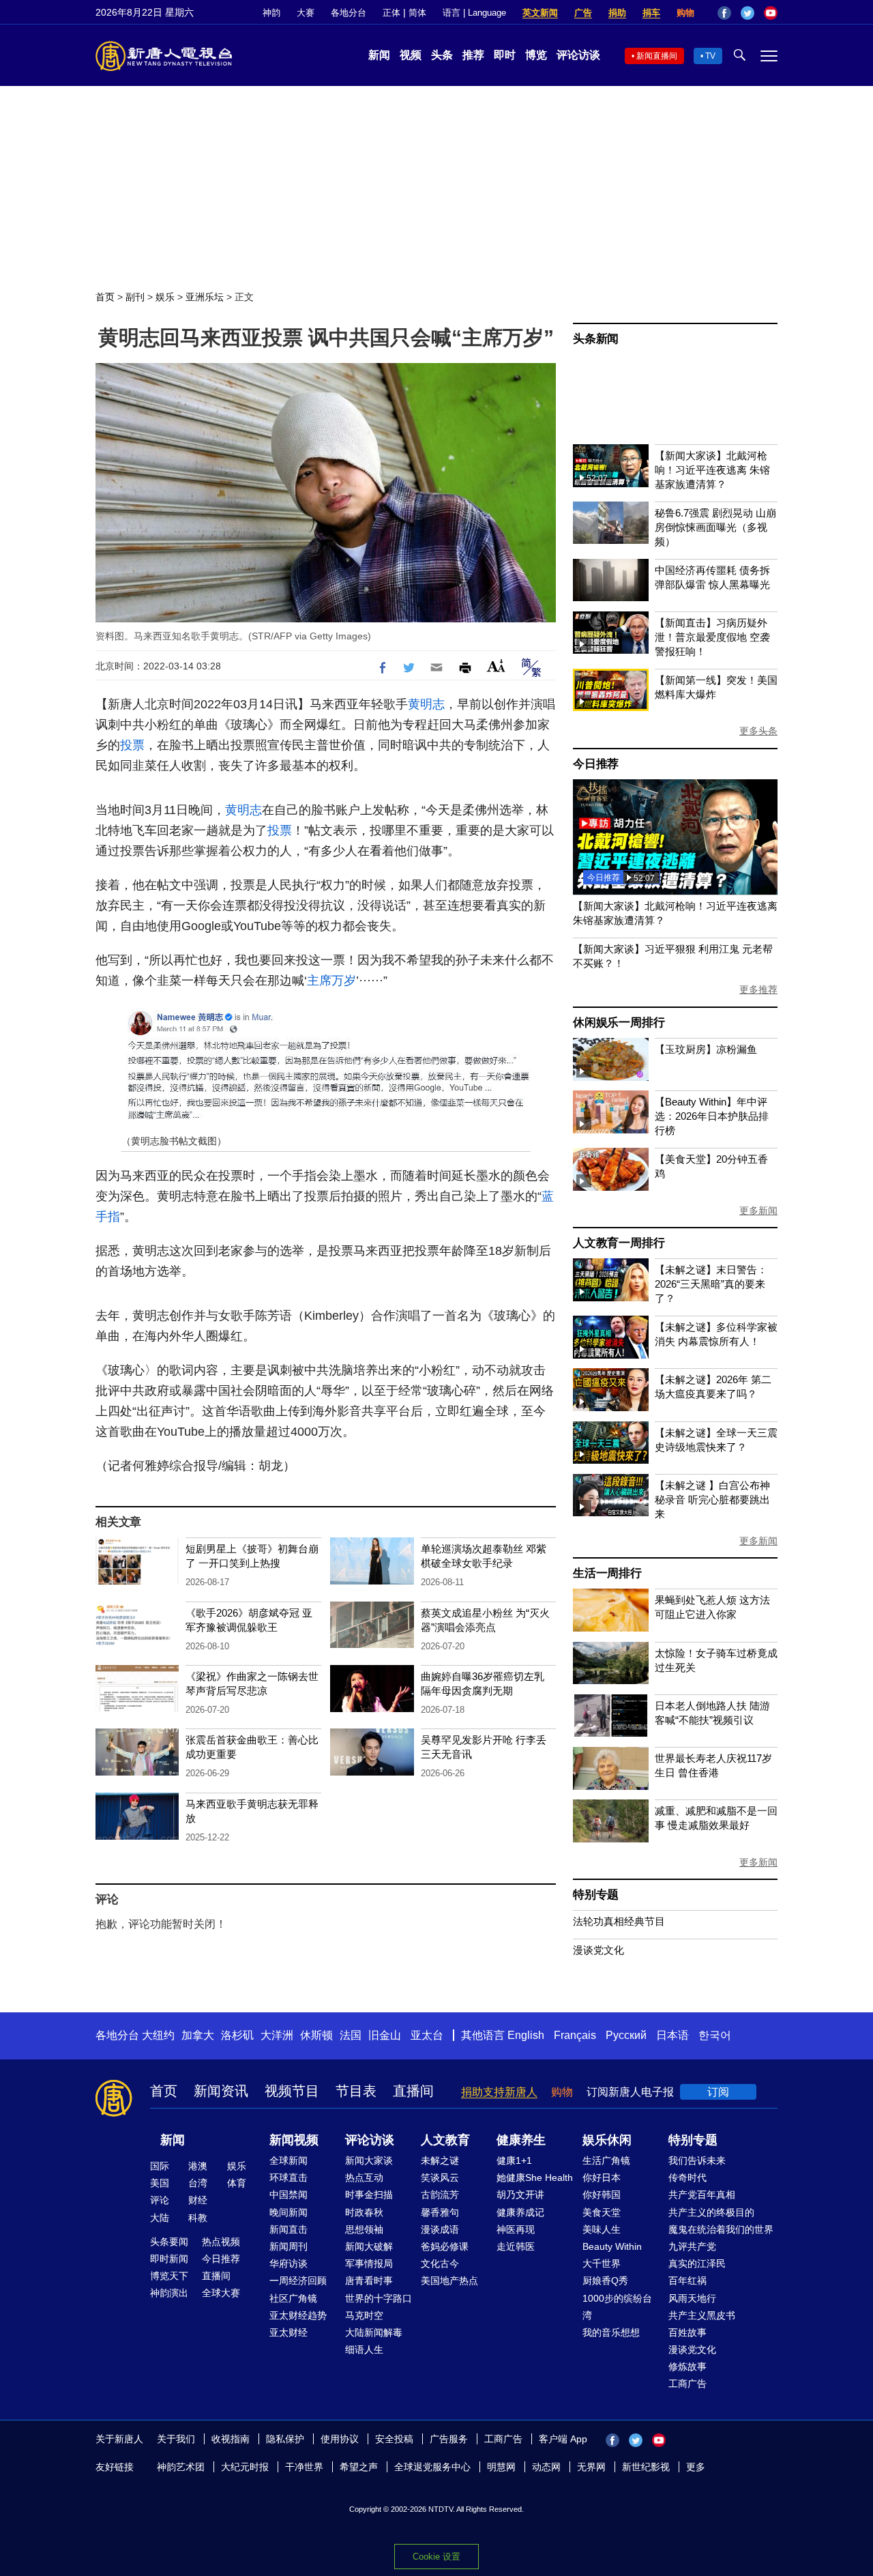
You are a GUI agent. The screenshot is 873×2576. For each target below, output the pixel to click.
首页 (105, 297)
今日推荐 (596, 764)
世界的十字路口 (379, 2298)
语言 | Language (474, 13)
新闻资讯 (221, 2091)
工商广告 (687, 2384)
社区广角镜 (293, 2298)
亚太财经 (288, 2332)
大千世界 (602, 2263)
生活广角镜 (606, 2160)
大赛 (306, 13)
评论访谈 (578, 55)
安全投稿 (394, 2439)
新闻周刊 (288, 2246)
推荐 (473, 55)
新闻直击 (288, 2229)
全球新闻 (288, 2160)
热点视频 (221, 2242)
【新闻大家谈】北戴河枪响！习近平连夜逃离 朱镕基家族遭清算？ (712, 470)
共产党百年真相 (702, 2195)
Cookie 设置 (436, 2557)
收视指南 (231, 2439)
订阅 (718, 2092)
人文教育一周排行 (619, 1243)
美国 (160, 2183)
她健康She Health (535, 2177)
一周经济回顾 (298, 2281)
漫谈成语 (440, 2229)
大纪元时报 (245, 2467)
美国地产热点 (449, 2281)
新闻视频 (294, 2140)
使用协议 (340, 2439)
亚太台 (427, 2035)
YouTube (771, 13)
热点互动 (364, 2177)
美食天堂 (602, 2212)
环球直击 (288, 2177)
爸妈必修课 (445, 2246)
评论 (160, 2200)
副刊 (135, 297)
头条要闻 (169, 2242)
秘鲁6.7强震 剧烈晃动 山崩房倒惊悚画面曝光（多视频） (715, 527)
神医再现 (516, 2229)
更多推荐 (758, 989)
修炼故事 (687, 2367)
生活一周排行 (607, 1573)
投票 (132, 745)
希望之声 (359, 2467)
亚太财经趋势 (298, 2315)
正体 (391, 13)
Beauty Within (612, 2246)
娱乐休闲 (607, 2140)
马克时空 (364, 2315)
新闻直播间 (657, 56)
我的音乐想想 (611, 2332)
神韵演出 (169, 2293)
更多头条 (758, 731)
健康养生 (521, 2140)
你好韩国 (602, 2195)
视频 (411, 55)
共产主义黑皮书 (702, 2315)
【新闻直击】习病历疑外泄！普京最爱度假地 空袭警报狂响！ (712, 637)
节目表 (356, 2091)
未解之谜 (440, 2160)
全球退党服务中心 (432, 2467)
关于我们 (176, 2439)
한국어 (715, 2035)
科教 (198, 2218)
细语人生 (364, 2349)
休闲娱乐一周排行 (619, 1023)
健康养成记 (520, 2212)
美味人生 (602, 2229)
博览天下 (169, 2276)
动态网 (546, 2467)
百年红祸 (687, 2281)
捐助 (617, 13)
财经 (198, 2200)
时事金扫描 (369, 2195)
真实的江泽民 (697, 2263)
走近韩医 (516, 2246)
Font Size (496, 666)
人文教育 (445, 2140)
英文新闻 (540, 13)
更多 (696, 2467)
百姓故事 (687, 2332)
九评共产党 (692, 2246)
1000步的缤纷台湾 (617, 2307)
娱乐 (165, 297)
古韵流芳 (440, 2195)
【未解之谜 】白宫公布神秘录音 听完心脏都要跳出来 (712, 1500)
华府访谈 (288, 2263)
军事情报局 (369, 2263)
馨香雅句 (440, 2212)
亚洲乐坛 (205, 297)
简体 (417, 13)
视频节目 (292, 2091)
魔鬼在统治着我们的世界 (721, 2229)
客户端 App (563, 2439)
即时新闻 (169, 2259)
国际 (160, 2166)
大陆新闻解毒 (374, 2332)
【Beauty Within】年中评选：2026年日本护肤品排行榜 (712, 1116)
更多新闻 (758, 1211)
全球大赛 (221, 2293)
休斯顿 (316, 2035)
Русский (626, 2035)
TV (710, 56)
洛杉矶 (237, 2035)
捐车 (651, 13)
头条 (442, 55)
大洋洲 (277, 2035)
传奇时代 (687, 2177)
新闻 (379, 55)
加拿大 (198, 2035)
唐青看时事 (369, 2281)
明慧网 (501, 2467)
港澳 (198, 2166)
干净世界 (304, 2467)
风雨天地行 (692, 2298)
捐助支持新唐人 (499, 2092)
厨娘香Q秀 (605, 2281)
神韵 (271, 13)
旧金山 (385, 2035)
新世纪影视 (646, 2467)
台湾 (198, 2183)
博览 (536, 55)
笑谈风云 (440, 2177)
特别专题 (596, 1895)
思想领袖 (364, 2229)
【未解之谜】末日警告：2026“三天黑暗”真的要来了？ (711, 1284)
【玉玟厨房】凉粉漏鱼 (706, 1049)
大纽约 (158, 2035)
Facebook (724, 13)
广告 (583, 13)
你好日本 (602, 2177)
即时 (505, 55)
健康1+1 (514, 2160)
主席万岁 (331, 981)
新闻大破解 (369, 2246)
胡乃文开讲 (520, 2195)
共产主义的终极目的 (711, 2212)
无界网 (591, 2467)
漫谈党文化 (598, 1950)
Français (575, 2035)
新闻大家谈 (369, 2160)
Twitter (748, 13)
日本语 (672, 2035)
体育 (237, 2183)
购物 (685, 13)
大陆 (160, 2218)
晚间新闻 (288, 2212)
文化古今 (440, 2263)
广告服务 (449, 2439)
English (526, 2035)
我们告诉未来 (697, 2160)
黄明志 (426, 704)
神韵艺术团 (181, 2467)
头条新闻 (596, 339)
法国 (351, 2035)
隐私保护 (285, 2439)
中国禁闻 (288, 2195)
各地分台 (349, 13)
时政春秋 (364, 2212)
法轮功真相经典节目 (619, 1921)
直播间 (413, 2091)
